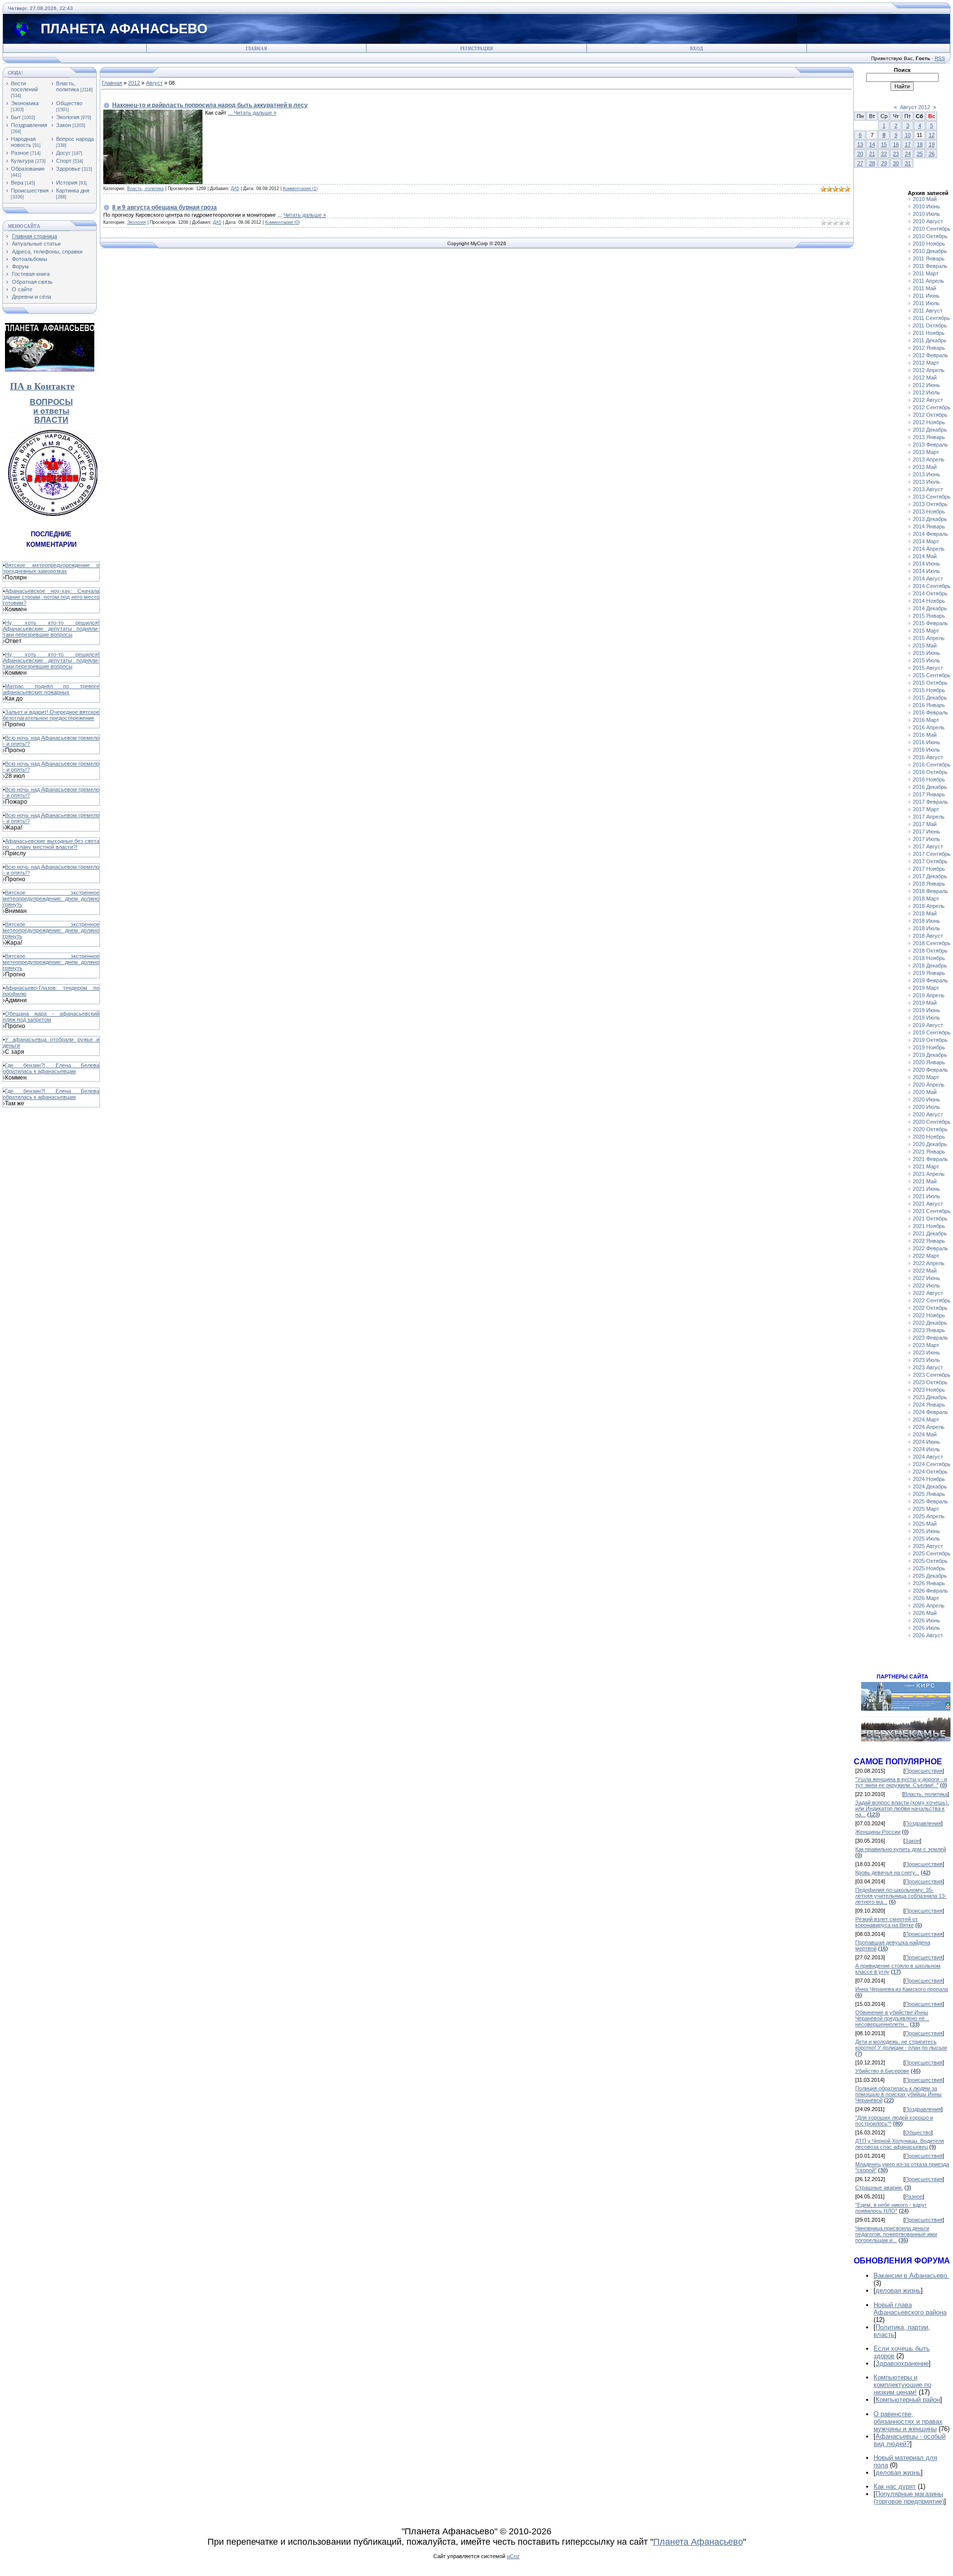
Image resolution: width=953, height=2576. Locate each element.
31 (908, 163)
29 (884, 163)
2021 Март (926, 1166)
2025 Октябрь (930, 1561)
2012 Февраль (930, 355)
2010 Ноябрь (929, 244)
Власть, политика (68, 86)
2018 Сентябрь (932, 943)
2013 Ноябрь (929, 512)
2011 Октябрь (930, 325)
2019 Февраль (930, 980)
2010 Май (925, 199)
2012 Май (925, 378)
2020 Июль (926, 1107)
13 (860, 144)
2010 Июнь (926, 206)
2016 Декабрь (930, 787)
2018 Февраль (930, 891)
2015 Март (926, 631)
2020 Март (926, 1077)
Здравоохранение (902, 2363)
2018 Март (926, 899)
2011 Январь (929, 258)
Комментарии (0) (282, 222)
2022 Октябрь (930, 1308)
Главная (256, 49)
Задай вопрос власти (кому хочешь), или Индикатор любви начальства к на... (902, 1808)
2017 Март (926, 809)
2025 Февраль (930, 1501)
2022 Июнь (926, 1278)
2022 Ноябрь (929, 1315)
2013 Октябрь (930, 504)
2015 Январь (929, 616)
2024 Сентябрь (932, 1464)
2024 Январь (929, 1405)
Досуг (63, 153)
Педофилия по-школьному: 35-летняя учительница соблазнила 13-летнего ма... (901, 1896)
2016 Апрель (929, 727)
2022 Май (925, 1271)
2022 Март (926, 1256)
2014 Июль (926, 571)
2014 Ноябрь (929, 601)
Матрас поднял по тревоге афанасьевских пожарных (51, 689)
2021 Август (928, 1204)
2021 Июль (926, 1196)
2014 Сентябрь (932, 586)
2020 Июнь (926, 1099)
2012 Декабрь (930, 430)
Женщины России (878, 1832)
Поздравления (29, 125)
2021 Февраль (930, 1159)
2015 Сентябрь (932, 675)
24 (908, 154)
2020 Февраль (930, 1070)
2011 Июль (926, 303)
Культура (22, 161)
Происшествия (30, 191)
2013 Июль (926, 482)
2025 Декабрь (930, 1576)
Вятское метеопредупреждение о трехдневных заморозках (51, 568)
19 (932, 144)
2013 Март (926, 452)
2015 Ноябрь (929, 690)
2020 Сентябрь (932, 1122)
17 (908, 144)
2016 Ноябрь (929, 779)
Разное (20, 153)
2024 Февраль (930, 1412)
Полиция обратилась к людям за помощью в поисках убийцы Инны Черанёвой (898, 2094)
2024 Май (925, 1434)
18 (920, 144)
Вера (17, 183)
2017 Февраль (930, 802)
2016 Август (928, 757)
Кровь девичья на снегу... (887, 1872)
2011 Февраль (930, 266)
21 (872, 154)
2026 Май (925, 1613)
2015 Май (925, 645)
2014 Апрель (929, 549)
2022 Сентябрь (932, 1300)
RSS (940, 58)
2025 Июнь (926, 1531)
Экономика (25, 103)
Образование (28, 169)
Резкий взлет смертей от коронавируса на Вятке (886, 1922)
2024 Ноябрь (929, 1479)
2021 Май (925, 1181)
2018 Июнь (926, 921)
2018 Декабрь (930, 966)
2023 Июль (926, 1360)
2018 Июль (926, 928)
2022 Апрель (929, 1263)
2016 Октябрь (930, 772)
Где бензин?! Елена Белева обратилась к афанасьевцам (51, 1068)
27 (860, 163)
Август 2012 (915, 107)
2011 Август (928, 311)
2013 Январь (929, 437)
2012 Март (926, 363)
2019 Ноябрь (929, 1047)
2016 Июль (926, 750)
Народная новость (23, 142)
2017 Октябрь (930, 861)
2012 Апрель (929, 370)
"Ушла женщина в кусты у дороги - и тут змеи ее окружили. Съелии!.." (901, 1782)
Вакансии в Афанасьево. (911, 2276)
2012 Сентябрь (932, 407)
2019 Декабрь (930, 1055)
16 (896, 144)
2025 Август (928, 1546)
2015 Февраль (930, 623)
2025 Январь (929, 1494)
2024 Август (928, 1457)
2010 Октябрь (930, 236)
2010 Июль (926, 214)
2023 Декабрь (930, 1397)
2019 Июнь (926, 1010)
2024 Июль (926, 1449)
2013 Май (925, 467)
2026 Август (928, 1635)
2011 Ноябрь (929, 333)
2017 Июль (926, 839)
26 (932, 154)
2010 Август (928, 221)
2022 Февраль (930, 1248)
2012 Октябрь (930, 415)
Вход (696, 49)
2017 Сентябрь (932, 854)
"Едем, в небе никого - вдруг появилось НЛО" (891, 2208)
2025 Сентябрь (932, 1553)
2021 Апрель (929, 1174)
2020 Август (928, 1114)
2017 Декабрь (930, 876)
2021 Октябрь (930, 1219)
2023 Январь (929, 1330)
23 (896, 154)
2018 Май (925, 913)
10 (908, 135)
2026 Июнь (926, 1620)
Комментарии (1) (300, 189)
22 (884, 154)
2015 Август (928, 668)
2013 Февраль (930, 445)
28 (872, 163)
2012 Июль (926, 392)
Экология (68, 117)
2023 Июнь (926, 1352)
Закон (64, 125)
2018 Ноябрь (929, 958)
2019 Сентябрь (932, 1032)
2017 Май (925, 824)
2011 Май (924, 288)
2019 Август (928, 1025)
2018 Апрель (929, 906)
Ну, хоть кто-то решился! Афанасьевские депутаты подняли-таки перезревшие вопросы (51, 629)
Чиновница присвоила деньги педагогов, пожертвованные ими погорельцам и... (896, 2234)
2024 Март (926, 1419)
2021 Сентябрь (932, 1211)
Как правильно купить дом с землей (901, 1849)
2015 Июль (926, 660)
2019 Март (926, 988)
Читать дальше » (255, 113)
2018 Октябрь (930, 951)
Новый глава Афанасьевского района (910, 2309)
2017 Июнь (926, 832)
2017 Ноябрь (929, 869)
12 (932, 135)
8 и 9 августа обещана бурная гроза (165, 207)
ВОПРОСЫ (51, 402)
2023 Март (926, 1345)
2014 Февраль (930, 534)
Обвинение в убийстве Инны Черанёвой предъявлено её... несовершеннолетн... (892, 2018)
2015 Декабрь (930, 698)
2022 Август (928, 1293)
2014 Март (926, 541)
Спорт (64, 161)
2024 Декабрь (930, 1486)
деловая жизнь (898, 2290)
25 (920, 154)
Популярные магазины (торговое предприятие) (909, 2498)
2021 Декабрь (930, 1233)
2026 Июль (926, 1628)
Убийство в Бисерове (882, 2071)
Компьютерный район (908, 2400)
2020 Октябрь (930, 1129)
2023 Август (928, 1367)
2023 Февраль (930, 1338)
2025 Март (926, 1509)
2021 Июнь (926, 1189)
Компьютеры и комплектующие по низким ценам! (902, 2385)
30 (896, 163)
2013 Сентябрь (932, 497)
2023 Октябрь (930, 1382)
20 (860, 154)
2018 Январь (929, 884)
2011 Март (926, 273)
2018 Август (928, 936)
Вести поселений (24, 86)
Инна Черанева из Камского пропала (902, 1989)
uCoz (513, 2556)
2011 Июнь (926, 296)
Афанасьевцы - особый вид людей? (910, 2440)
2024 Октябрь (930, 1472)
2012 (134, 83)
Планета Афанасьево (698, 2542)
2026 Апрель (929, 1606)
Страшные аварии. (879, 2188)
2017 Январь (929, 794)
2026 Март (926, 1598)
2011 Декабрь (930, 340)
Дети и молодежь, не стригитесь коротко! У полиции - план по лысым (901, 2045)
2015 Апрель (929, 638)
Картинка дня (73, 191)
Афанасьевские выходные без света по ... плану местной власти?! (51, 844)
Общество (69, 103)
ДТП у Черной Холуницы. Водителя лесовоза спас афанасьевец (900, 2144)
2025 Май (925, 1524)
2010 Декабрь (930, 251)
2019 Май (925, 1003)
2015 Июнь (926, 653)
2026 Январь (929, 1583)
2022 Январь (929, 1241)
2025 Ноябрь (929, 1568)
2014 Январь (929, 526)
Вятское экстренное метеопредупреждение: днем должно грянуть (51, 899)
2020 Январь (929, 1062)
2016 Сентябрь (932, 765)
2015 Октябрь (930, 683)
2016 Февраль (930, 712)
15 (884, 144)
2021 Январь (929, 1152)
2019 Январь (929, 973)
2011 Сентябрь (931, 318)
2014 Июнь (926, 564)
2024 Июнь (926, 1442)
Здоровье (68, 169)
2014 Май (925, 556)
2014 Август (928, 579)
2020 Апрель (929, 1085)
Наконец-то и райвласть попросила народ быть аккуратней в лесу (210, 105)
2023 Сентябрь (932, 1375)
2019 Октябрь (930, 1040)
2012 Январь (929, 348)
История (67, 183)
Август (154, 83)
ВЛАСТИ (51, 420)
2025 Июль (926, 1539)
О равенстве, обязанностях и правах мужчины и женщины (908, 2421)
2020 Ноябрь (929, 1137)
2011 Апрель (928, 281)
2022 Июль (926, 1286)
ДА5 (235, 189)
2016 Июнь (926, 742)
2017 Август (928, 846)
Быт (16, 117)
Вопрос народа (75, 139)
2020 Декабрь (930, 1144)
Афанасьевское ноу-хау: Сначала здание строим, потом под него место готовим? (51, 597)
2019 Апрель (929, 995)
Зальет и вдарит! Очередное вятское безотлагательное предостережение (51, 715)
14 (872, 144)
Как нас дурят (895, 2486)
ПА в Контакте (42, 386)
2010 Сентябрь (932, 229)
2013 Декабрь (930, 519)
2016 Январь (929, 705)
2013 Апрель (929, 459)
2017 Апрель (929, 817)
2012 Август (928, 400)
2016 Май (925, 735)
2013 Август (928, 489)
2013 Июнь (926, 474)
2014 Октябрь (930, 593)
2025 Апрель (929, 1516)
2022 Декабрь (930, 1323)
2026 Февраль (930, 1591)
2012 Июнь (926, 385)
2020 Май (925, 1092)
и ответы (51, 411)
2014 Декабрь (930, 608)
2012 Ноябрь (929, 422)
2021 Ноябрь (929, 1226)
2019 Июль (926, 1018)
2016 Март (926, 720)
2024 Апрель (929, 1427)
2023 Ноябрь (929, 1390)
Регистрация (476, 49)
